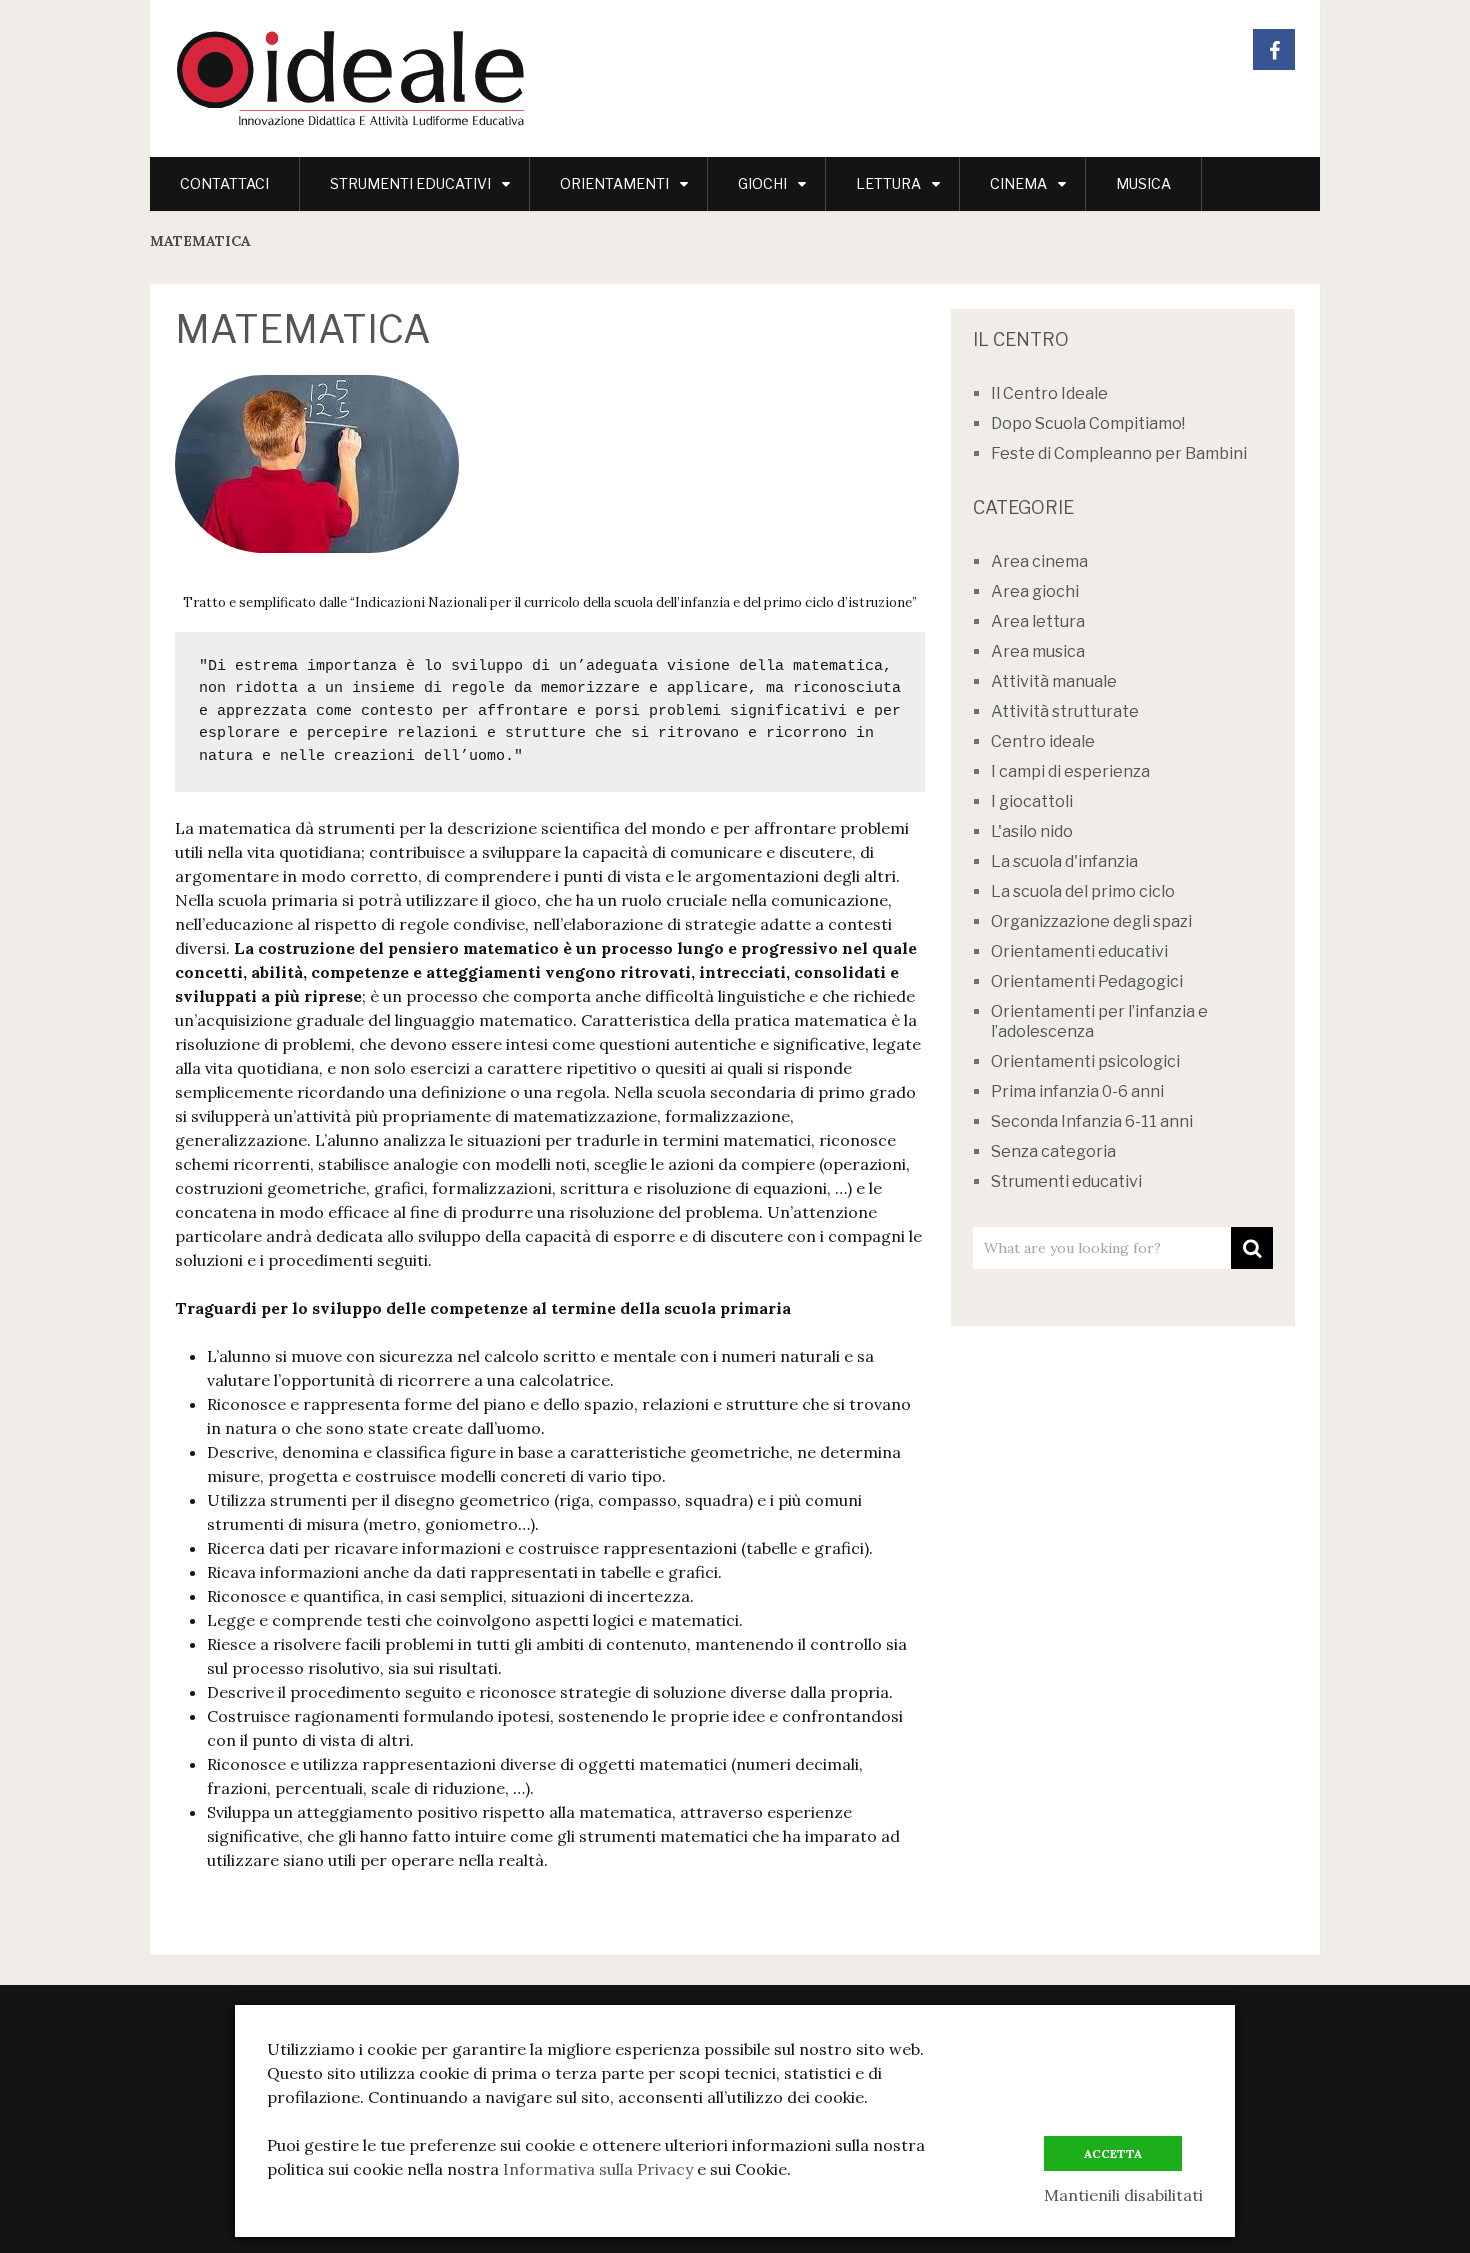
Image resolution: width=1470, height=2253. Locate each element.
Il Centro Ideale (1049, 393)
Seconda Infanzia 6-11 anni (1092, 1121)
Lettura (888, 183)
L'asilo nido (1032, 831)
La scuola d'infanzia (1064, 861)
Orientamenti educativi (1079, 951)
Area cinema (1039, 561)
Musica (1143, 183)
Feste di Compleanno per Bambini (1119, 453)
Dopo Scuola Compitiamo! (1088, 423)
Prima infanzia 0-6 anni (1077, 1091)
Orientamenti (614, 183)
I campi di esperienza (1070, 771)
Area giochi (1035, 591)
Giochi (762, 183)
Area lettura (1038, 621)
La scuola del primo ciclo (1083, 891)
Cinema (1018, 183)
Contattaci (224, 183)
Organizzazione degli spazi (1091, 921)
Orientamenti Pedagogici (1087, 981)
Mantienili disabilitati (1123, 2195)
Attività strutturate (1065, 711)
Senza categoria (1053, 1151)
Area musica (1038, 651)
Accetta (1113, 2153)
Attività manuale (1054, 681)
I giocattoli (1032, 801)
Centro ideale (1043, 741)
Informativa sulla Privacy (598, 2169)
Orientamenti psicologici (1085, 1061)
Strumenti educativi (410, 183)
